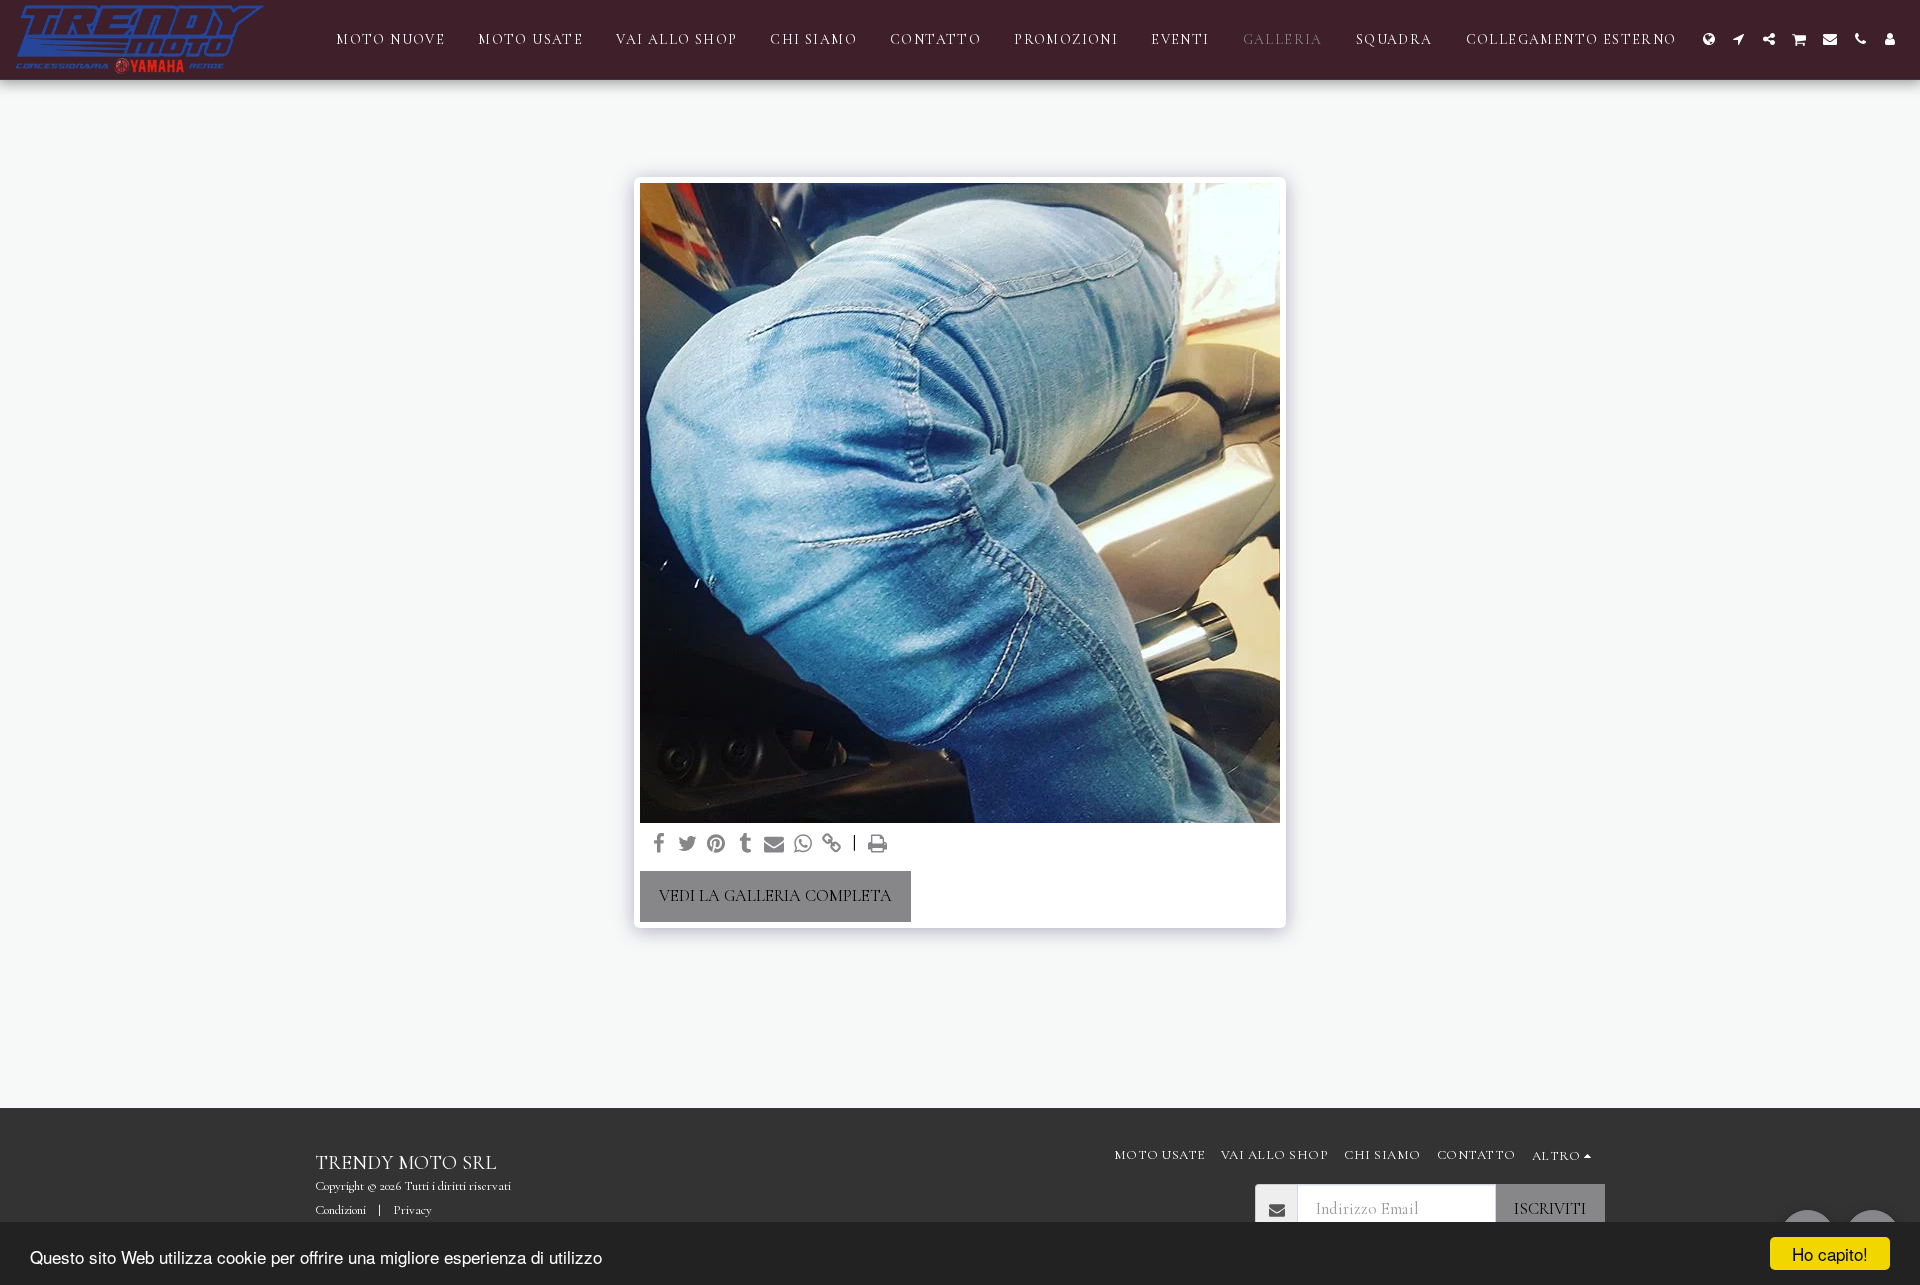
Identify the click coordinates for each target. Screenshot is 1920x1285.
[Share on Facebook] (658, 844)
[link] (832, 844)
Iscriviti (1550, 1209)
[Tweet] (687, 844)
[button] (1739, 39)
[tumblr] (745, 844)
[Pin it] (716, 844)
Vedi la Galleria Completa (775, 896)
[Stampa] (878, 844)
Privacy (412, 1210)
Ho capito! (1830, 1253)
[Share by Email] (774, 844)
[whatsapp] (803, 844)
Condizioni (340, 1210)
